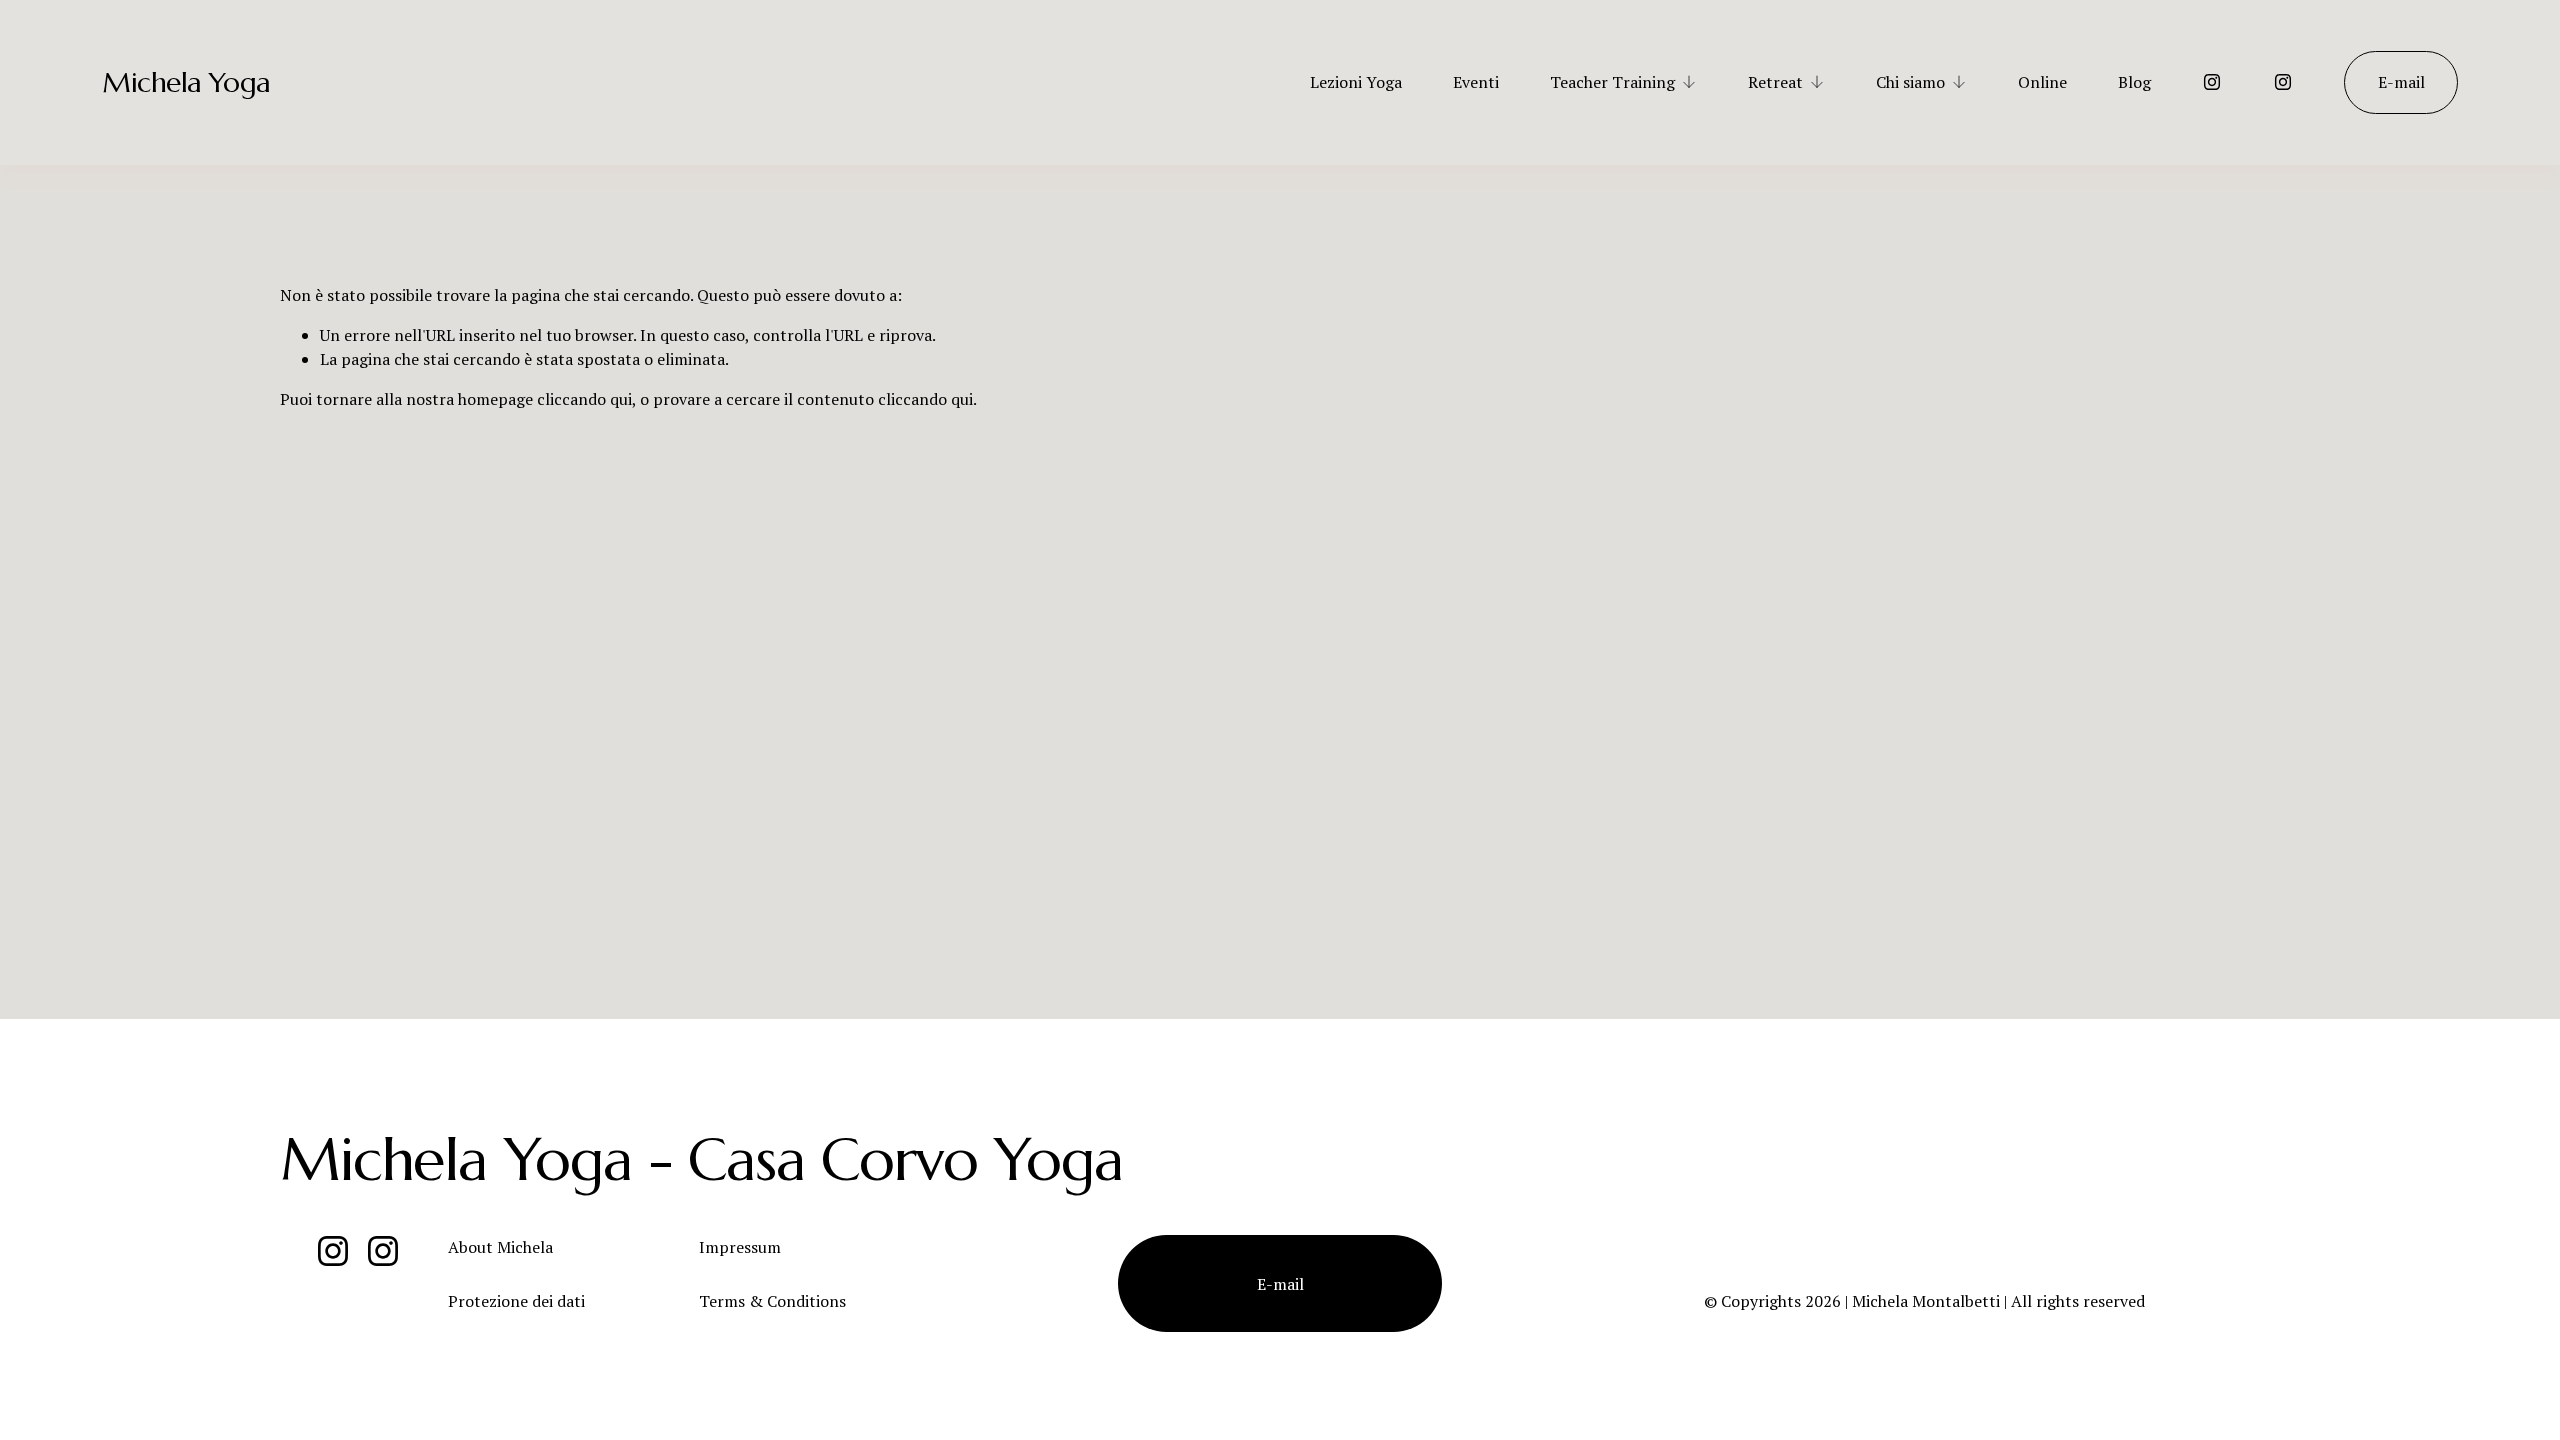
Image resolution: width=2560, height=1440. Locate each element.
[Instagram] (2212, 82)
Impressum (740, 1247)
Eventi (1476, 82)
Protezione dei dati (516, 1301)
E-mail (2401, 82)
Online (2042, 82)
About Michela (500, 1247)
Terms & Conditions (772, 1301)
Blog (2134, 82)
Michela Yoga (186, 82)
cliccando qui (584, 399)
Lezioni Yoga (1356, 82)
